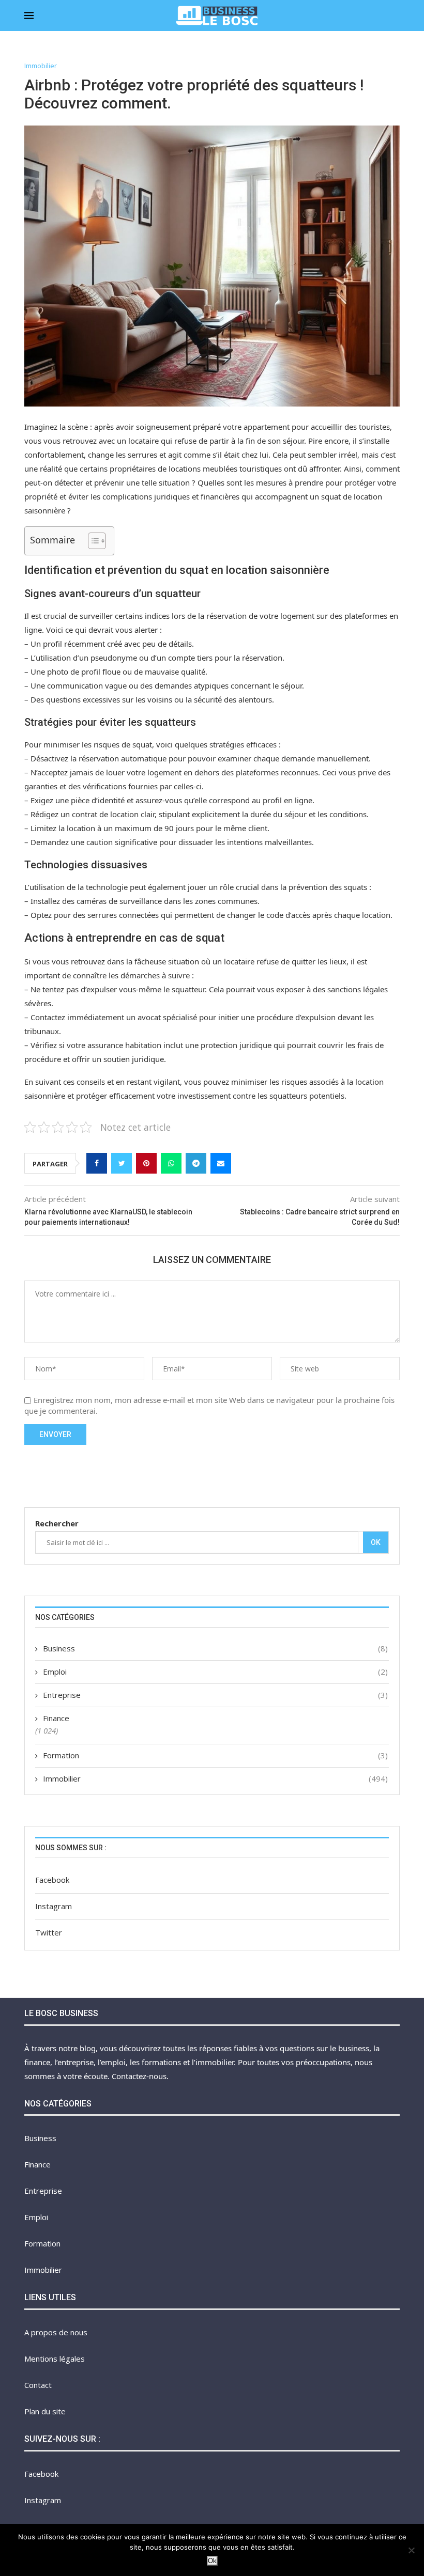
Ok (376, 1542)
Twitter (49, 1932)
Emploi (215, 1672)
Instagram (54, 1906)
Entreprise (215, 1695)
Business (215, 1648)
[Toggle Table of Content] (92, 541)
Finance (56, 1718)
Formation (215, 1755)
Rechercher (57, 1523)
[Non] (411, 2550)
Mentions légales (55, 2359)
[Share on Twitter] (122, 1163)
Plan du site (45, 2411)
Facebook (52, 1880)
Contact (38, 2385)
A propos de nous (56, 2332)
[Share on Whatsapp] (171, 1163)
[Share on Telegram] (196, 1163)
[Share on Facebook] (97, 1163)
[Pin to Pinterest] (146, 1163)
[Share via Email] (221, 1163)
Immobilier (41, 66)
